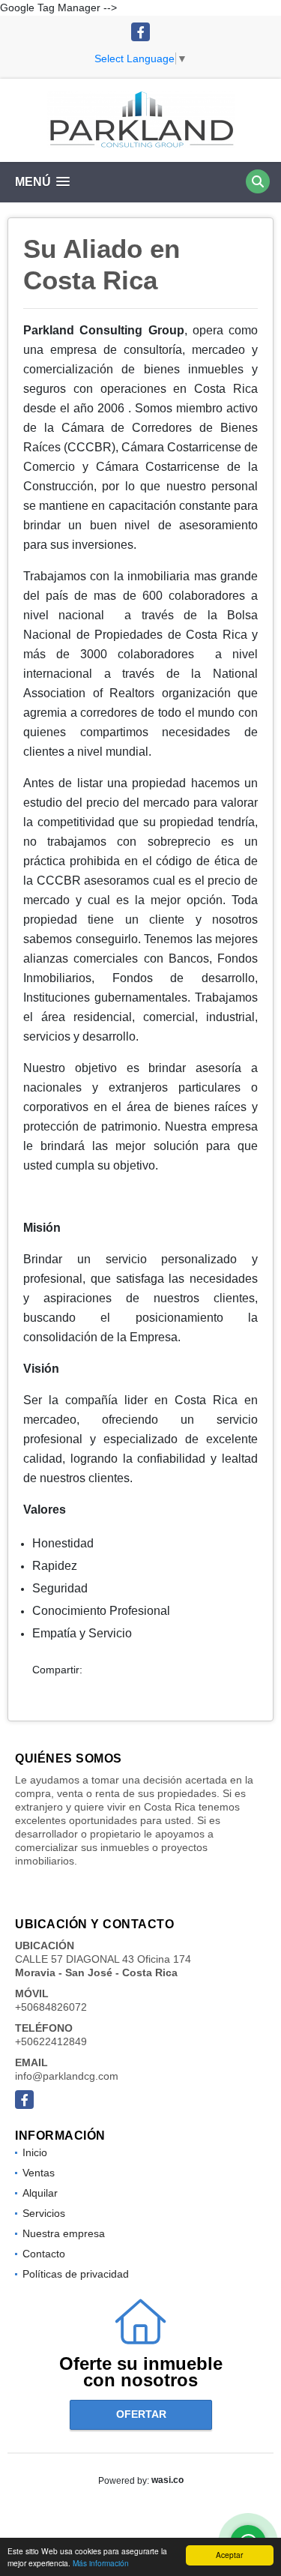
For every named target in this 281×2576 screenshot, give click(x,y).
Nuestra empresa (64, 2233)
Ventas (39, 2173)
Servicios (44, 2213)
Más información (101, 2563)
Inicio (35, 2152)
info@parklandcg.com (67, 2076)
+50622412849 (51, 2041)
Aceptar (229, 2555)
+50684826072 (51, 2007)
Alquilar (40, 2193)
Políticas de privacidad (76, 2274)
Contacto (44, 2254)
